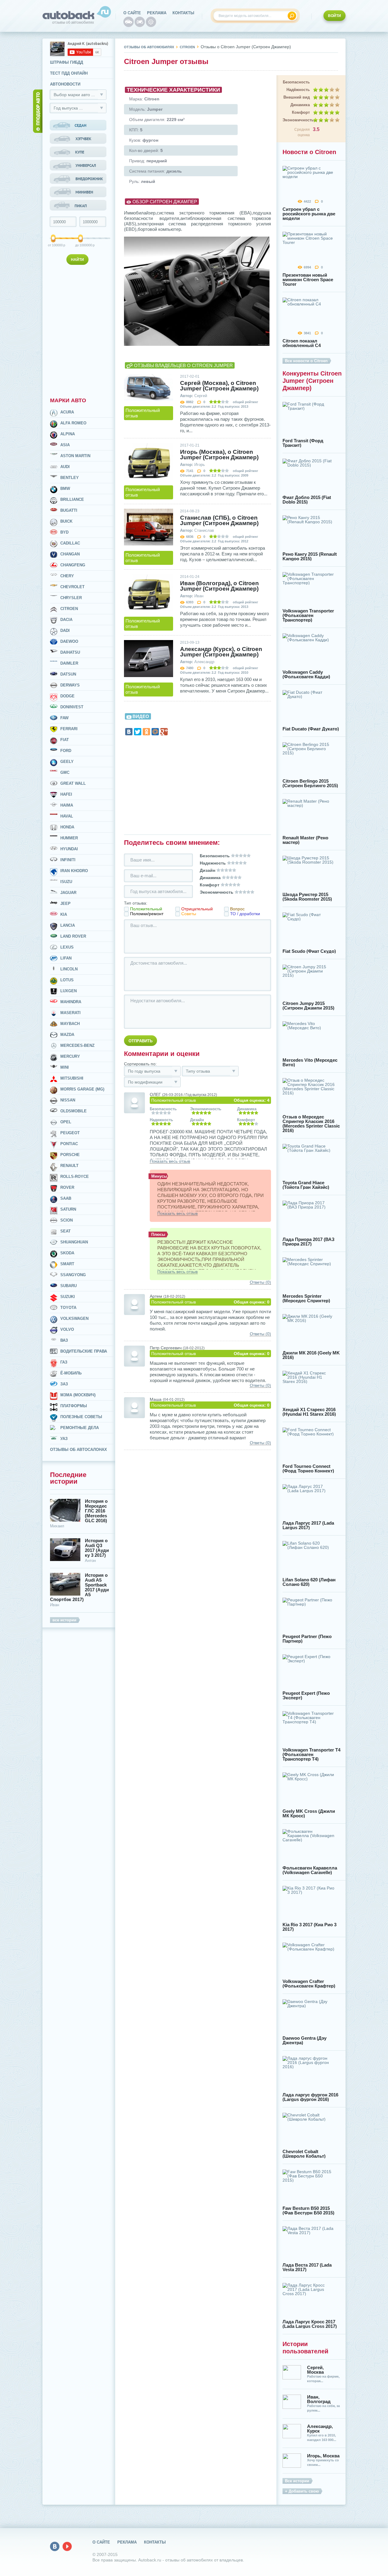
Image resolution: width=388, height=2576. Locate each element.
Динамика (300, 105)
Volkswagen (74, 1318)
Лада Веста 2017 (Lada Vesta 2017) (307, 2267)
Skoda (67, 1253)
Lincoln (69, 969)
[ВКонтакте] (129, 732)
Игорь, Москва (323, 2456)
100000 (54, 245)
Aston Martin (75, 456)
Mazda (67, 1035)
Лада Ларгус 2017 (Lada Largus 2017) (308, 1525)
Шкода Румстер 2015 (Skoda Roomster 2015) (307, 897)
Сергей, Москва (315, 2370)
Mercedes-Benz (77, 1045)
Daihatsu (70, 652)
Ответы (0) (260, 1282)
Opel (66, 1122)
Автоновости (65, 84)
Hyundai (69, 849)
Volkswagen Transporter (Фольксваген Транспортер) (308, 615)
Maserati (70, 1013)
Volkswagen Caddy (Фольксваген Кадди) (306, 674)
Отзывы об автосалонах (79, 1450)
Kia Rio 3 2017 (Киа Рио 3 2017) (309, 1927)
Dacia (66, 620)
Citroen (69, 609)
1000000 (81, 245)
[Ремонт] (151, 22)
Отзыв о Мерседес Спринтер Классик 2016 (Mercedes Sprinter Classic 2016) (311, 1124)
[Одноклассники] (146, 732)
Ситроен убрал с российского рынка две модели (309, 214)
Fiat (65, 740)
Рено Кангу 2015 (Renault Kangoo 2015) (310, 556)
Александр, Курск (320, 2429)
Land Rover (73, 936)
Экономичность (296, 120)
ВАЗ (64, 1340)
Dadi (65, 631)
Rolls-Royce (75, 1177)
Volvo (67, 1329)
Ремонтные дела (80, 1428)
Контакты (183, 13)
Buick (66, 521)
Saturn (68, 1209)
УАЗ (64, 1439)
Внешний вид (297, 97)
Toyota (68, 1308)
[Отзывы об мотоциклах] (140, 22)
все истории (64, 1620)
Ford (66, 751)
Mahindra (71, 1002)
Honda (67, 827)
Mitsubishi (72, 1078)
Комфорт (301, 112)
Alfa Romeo (73, 423)
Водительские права (84, 1351)
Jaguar (68, 893)
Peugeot (70, 1133)
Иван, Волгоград (319, 2399)
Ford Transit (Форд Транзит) (303, 443)
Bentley (70, 478)
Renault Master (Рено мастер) (305, 840)
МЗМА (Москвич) (78, 1395)
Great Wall (73, 783)
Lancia (68, 925)
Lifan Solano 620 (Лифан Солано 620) (309, 1582)
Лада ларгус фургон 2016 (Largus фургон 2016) (310, 2097)
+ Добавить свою (302, 2491)
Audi (65, 467)
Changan (70, 554)
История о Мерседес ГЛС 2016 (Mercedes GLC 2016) (96, 1511)
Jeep (65, 904)
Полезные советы (81, 1417)
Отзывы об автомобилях (149, 47)
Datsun (68, 674)
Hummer (69, 838)
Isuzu (66, 882)
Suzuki (68, 1297)
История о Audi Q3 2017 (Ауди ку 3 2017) (97, 1548)
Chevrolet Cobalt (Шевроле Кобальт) (304, 2154)
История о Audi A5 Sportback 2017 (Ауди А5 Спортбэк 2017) (79, 1587)
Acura (67, 412)
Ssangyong (73, 1275)
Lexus (67, 947)
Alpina (68, 434)
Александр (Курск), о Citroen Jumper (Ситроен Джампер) (221, 652)
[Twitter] (138, 732)
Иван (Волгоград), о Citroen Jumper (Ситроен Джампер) (219, 586)
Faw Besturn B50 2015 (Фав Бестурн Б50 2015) (308, 2210)
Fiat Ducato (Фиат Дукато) (311, 729)
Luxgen (69, 991)
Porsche (70, 1155)
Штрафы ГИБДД (67, 62)
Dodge (67, 696)
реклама (157, 13)
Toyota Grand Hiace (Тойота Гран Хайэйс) (306, 1185)
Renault (69, 1166)
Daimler (69, 663)
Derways (70, 685)
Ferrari (69, 729)
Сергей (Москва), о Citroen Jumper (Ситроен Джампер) (219, 386)
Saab (66, 1198)
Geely (67, 762)
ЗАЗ (64, 1384)
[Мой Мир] (155, 732)
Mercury (70, 1056)
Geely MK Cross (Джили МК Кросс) (309, 1813)
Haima (67, 805)
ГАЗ (64, 1362)
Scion (67, 1220)
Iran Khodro (74, 871)
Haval (67, 816)
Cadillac (70, 543)
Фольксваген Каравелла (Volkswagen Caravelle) (310, 1870)
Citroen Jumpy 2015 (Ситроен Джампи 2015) (308, 1006)
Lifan (66, 958)
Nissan (68, 1100)
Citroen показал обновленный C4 (302, 343)
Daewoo (69, 641)
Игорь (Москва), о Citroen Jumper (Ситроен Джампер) (219, 455)
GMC (65, 772)
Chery (67, 576)
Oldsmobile (74, 1111)
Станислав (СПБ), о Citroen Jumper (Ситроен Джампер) (219, 521)
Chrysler (71, 598)
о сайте (132, 13)
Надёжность (298, 90)
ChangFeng (73, 565)
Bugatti (69, 510)
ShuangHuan (74, 1242)
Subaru (69, 1286)
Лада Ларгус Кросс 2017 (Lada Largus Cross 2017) (310, 2324)
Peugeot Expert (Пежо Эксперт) (306, 1695)
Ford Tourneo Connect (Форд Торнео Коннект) (308, 1468)
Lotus (67, 980)
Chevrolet (72, 587)
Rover (67, 1187)
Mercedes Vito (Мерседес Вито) (310, 1062)
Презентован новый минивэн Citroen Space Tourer (308, 280)
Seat (65, 1231)
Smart (67, 1264)
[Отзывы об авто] (129, 22)
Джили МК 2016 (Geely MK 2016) (311, 1355)
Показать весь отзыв (170, 1161)
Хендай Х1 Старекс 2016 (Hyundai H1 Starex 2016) (309, 1412)
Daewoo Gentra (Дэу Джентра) (304, 2040)
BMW (65, 489)
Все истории (297, 2481)
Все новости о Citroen (306, 361)
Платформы (74, 1406)
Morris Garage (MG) (82, 1089)
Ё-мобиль (71, 1373)
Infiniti (68, 860)
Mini (65, 1067)
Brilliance (72, 499)
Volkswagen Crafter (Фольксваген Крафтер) (309, 1984)
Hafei (66, 794)
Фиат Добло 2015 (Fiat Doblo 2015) (307, 500)
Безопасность (296, 82)
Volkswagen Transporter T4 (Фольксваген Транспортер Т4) (311, 1754)
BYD (64, 532)
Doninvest (72, 707)
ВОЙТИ (334, 16)
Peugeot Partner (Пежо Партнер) (307, 1639)
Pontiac (69, 1144)
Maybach (70, 1024)
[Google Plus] (164, 732)
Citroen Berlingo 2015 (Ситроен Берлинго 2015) (310, 783)
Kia (64, 914)
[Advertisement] (79, 330)
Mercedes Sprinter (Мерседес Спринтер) (306, 1298)
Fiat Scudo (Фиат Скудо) (309, 951)
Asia (65, 445)
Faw (64, 718)
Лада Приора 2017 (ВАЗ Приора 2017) (308, 1242)
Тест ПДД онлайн (69, 73)
